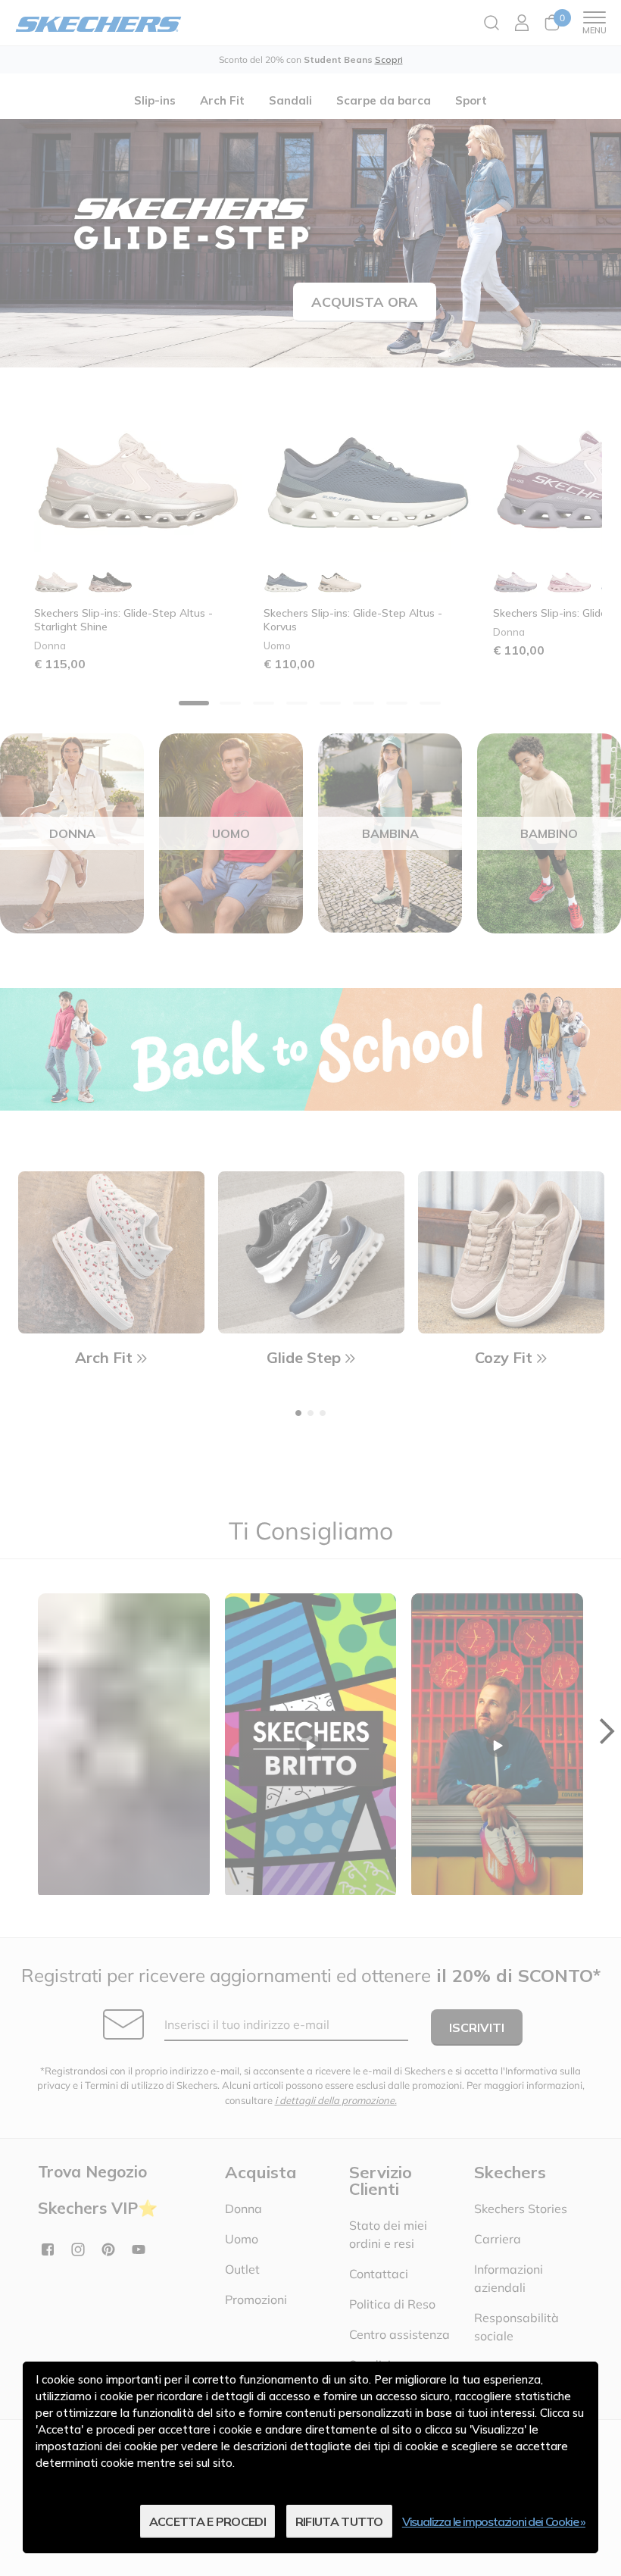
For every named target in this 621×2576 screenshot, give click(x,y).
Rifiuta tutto (339, 2521)
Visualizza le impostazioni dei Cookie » (494, 2521)
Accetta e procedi (208, 2521)
